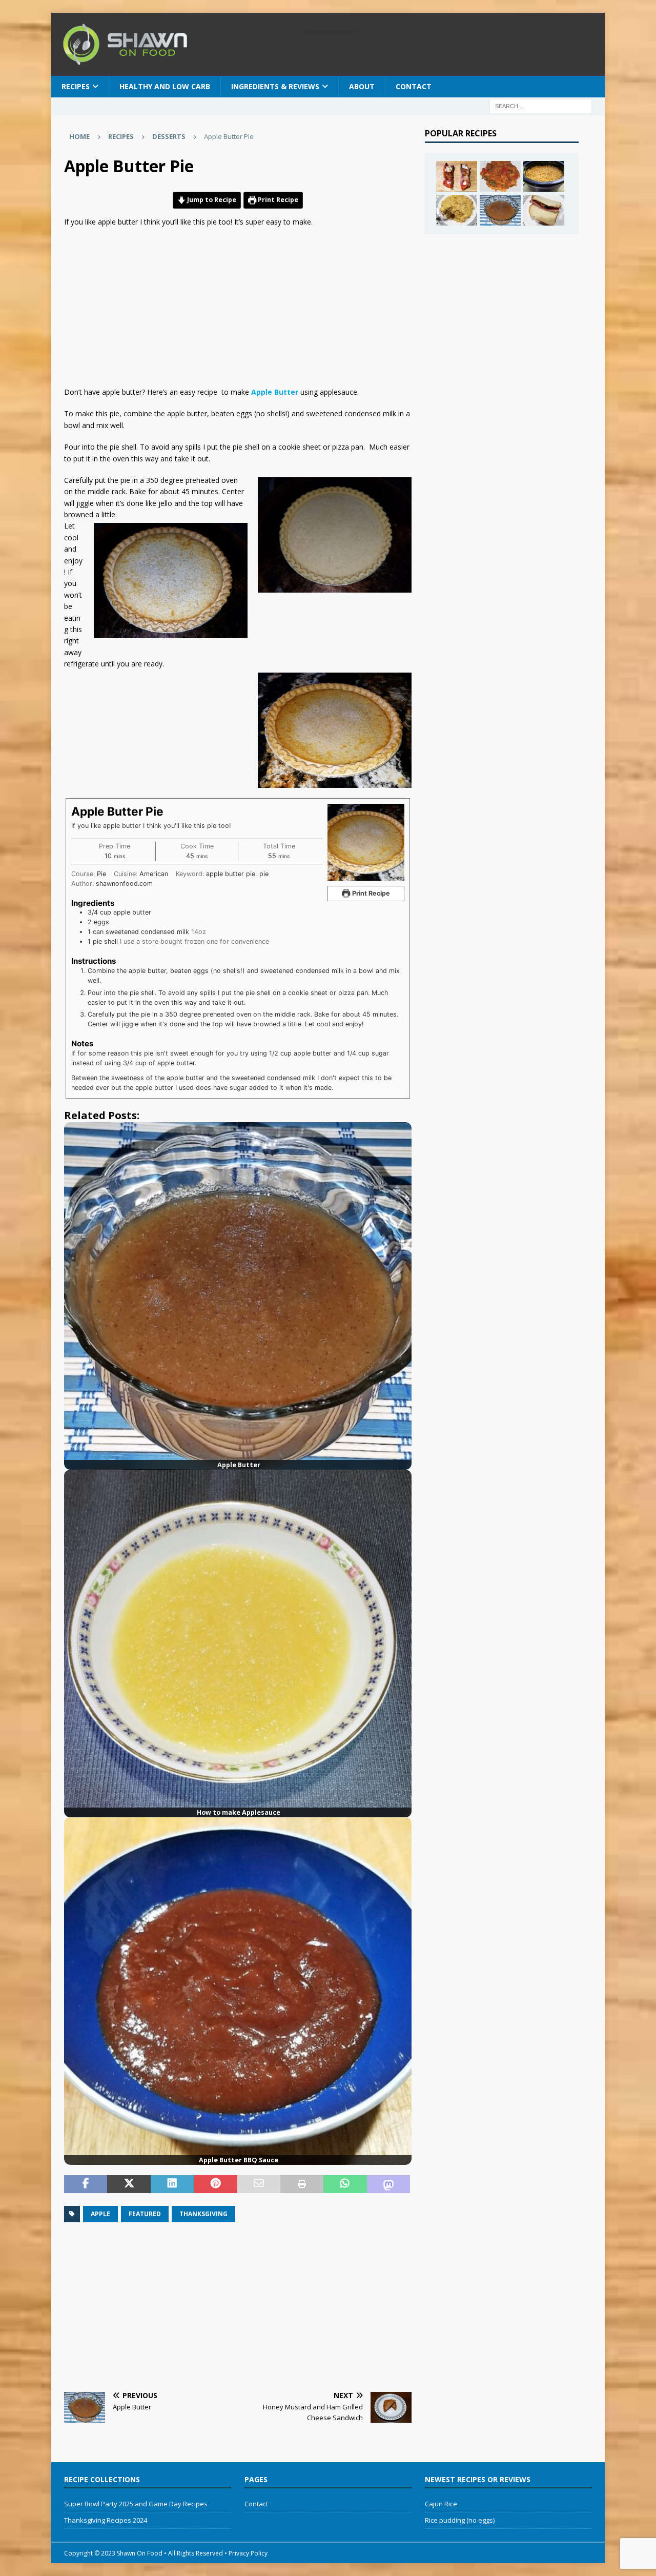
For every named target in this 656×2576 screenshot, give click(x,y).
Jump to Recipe (211, 200)
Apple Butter (275, 392)
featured (145, 2214)
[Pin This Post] (215, 2184)
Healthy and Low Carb (165, 86)
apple (100, 2214)
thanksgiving (203, 2214)
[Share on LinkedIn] (172, 2184)
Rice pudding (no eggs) (460, 2520)
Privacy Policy (248, 2553)
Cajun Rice (441, 2504)
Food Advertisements (330, 32)
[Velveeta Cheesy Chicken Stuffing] (457, 210)
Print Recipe (277, 200)
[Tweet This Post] (129, 2184)
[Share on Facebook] (86, 2184)
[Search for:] (541, 105)
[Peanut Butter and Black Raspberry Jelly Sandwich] (544, 210)
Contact (414, 86)
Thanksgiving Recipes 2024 (106, 2520)
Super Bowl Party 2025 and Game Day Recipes (136, 2504)
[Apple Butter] (500, 210)
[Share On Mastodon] (388, 2184)
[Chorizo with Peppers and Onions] (500, 176)
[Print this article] (302, 2184)
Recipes (121, 136)
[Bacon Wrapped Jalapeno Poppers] (457, 176)
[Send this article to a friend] (259, 2184)
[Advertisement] (238, 310)
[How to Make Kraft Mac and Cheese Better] (544, 176)
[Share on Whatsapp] (345, 2184)
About (362, 86)
